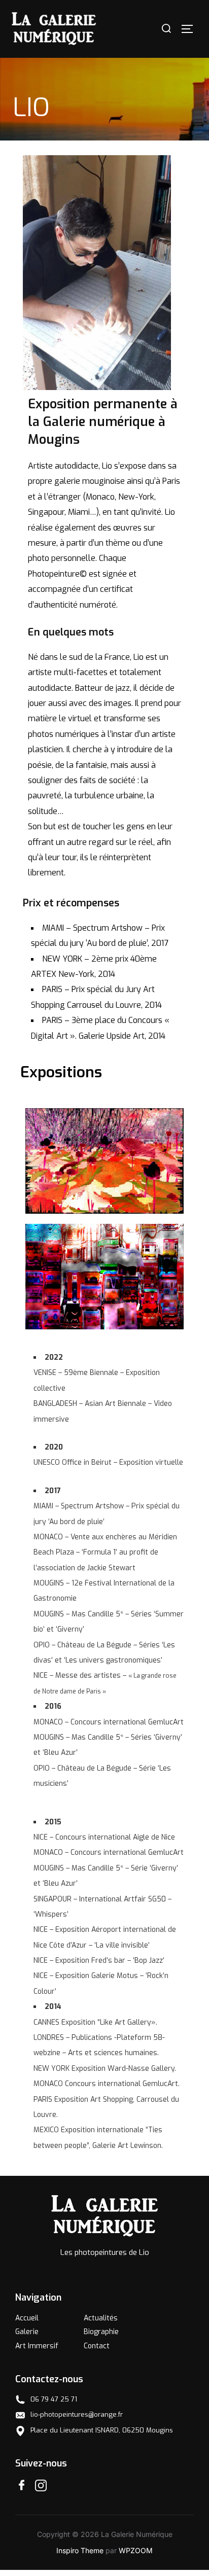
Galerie (27, 2332)
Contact (97, 2346)
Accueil (27, 2318)
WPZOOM (136, 2550)
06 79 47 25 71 (54, 2399)
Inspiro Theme (80, 2550)
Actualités (101, 2318)
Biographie (101, 2332)
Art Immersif (37, 2346)
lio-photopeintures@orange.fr (77, 2414)
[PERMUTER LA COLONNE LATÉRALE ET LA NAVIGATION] (191, 29)
